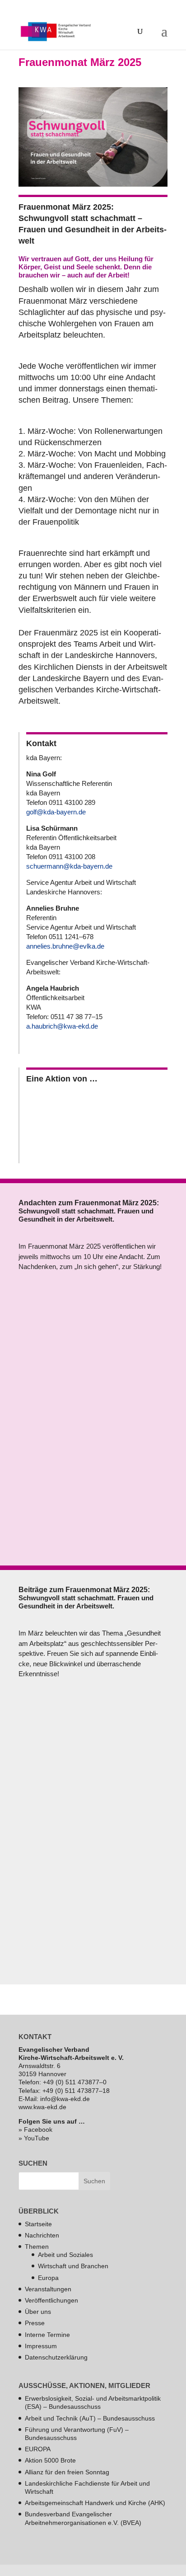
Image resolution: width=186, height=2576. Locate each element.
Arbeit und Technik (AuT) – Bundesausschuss (90, 2418)
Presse (35, 2323)
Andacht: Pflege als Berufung (92, 1389)
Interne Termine (47, 2334)
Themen (37, 2247)
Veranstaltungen (48, 2289)
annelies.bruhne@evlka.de (65, 946)
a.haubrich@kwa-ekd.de (62, 1026)
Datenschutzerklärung (56, 2357)
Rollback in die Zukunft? (81, 1796)
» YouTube (34, 2138)
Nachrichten (42, 2235)
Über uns (38, 2312)
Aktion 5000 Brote (50, 2460)
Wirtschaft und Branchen (73, 2266)
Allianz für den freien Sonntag (67, 2472)
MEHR (42, 1486)
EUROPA (38, 2449)
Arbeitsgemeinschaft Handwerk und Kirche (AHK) (95, 2503)
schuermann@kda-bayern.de (69, 866)
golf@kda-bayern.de (56, 812)
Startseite (38, 2223)
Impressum (41, 2346)
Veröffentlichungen (51, 2300)
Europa (48, 2277)
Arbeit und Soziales (65, 2255)
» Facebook (35, 2129)
